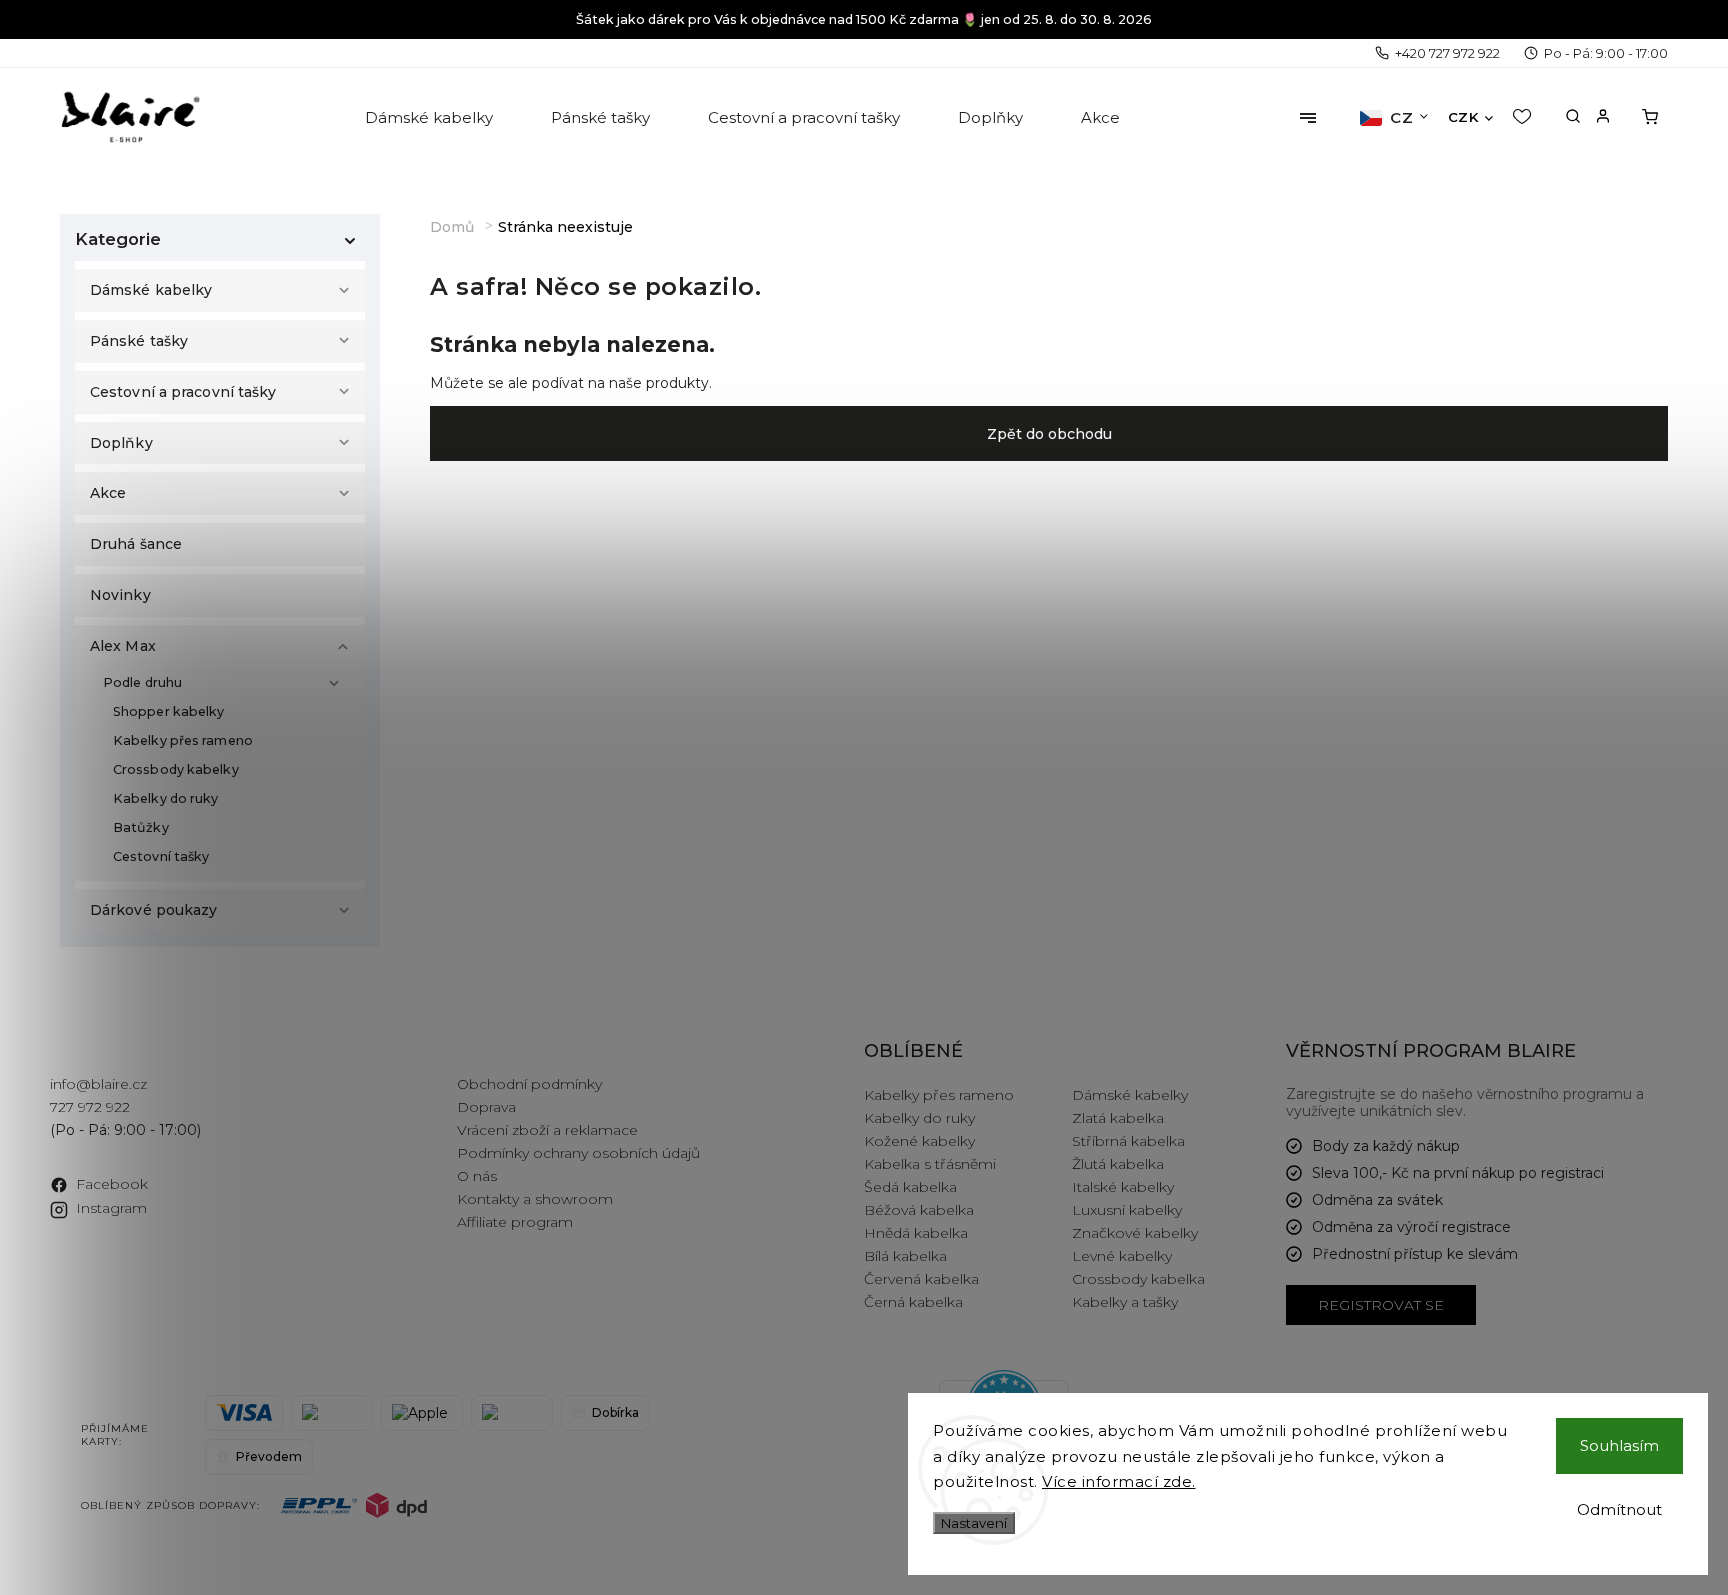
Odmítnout (1619, 1509)
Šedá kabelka (910, 1187)
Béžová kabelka (919, 1210)
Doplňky (121, 443)
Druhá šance (136, 544)
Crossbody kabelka (1138, 1279)
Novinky (120, 595)
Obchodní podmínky (529, 1084)
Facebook (112, 1184)
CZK (1463, 117)
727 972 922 (90, 1107)
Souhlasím (1619, 1445)
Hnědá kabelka (916, 1233)
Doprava (486, 1107)
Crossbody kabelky (176, 769)
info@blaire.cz (98, 1084)
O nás (477, 1176)
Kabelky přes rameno (183, 740)
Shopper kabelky (169, 711)
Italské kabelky (1123, 1187)
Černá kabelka (913, 1302)
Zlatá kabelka (1118, 1118)
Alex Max (123, 646)
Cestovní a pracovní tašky (183, 392)
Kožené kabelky (919, 1141)
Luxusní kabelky (1127, 1210)
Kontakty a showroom (535, 1199)
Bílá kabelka (905, 1256)
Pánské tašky (139, 341)
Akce (108, 493)
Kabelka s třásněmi (930, 1164)
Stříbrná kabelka (1128, 1141)
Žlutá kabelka (1118, 1164)
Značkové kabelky (1135, 1233)
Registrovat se (1381, 1305)
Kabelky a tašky (1125, 1302)
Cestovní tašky (161, 856)
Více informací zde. (1119, 1481)
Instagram (111, 1208)
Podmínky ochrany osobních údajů (578, 1153)
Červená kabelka (921, 1279)
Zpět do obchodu (1049, 434)
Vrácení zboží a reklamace (547, 1130)
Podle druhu (142, 682)
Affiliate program (515, 1222)
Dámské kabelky (151, 290)
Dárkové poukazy (154, 910)
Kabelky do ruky (166, 798)
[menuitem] (430, 118)
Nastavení (974, 1523)
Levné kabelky (1122, 1256)
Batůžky (141, 827)
